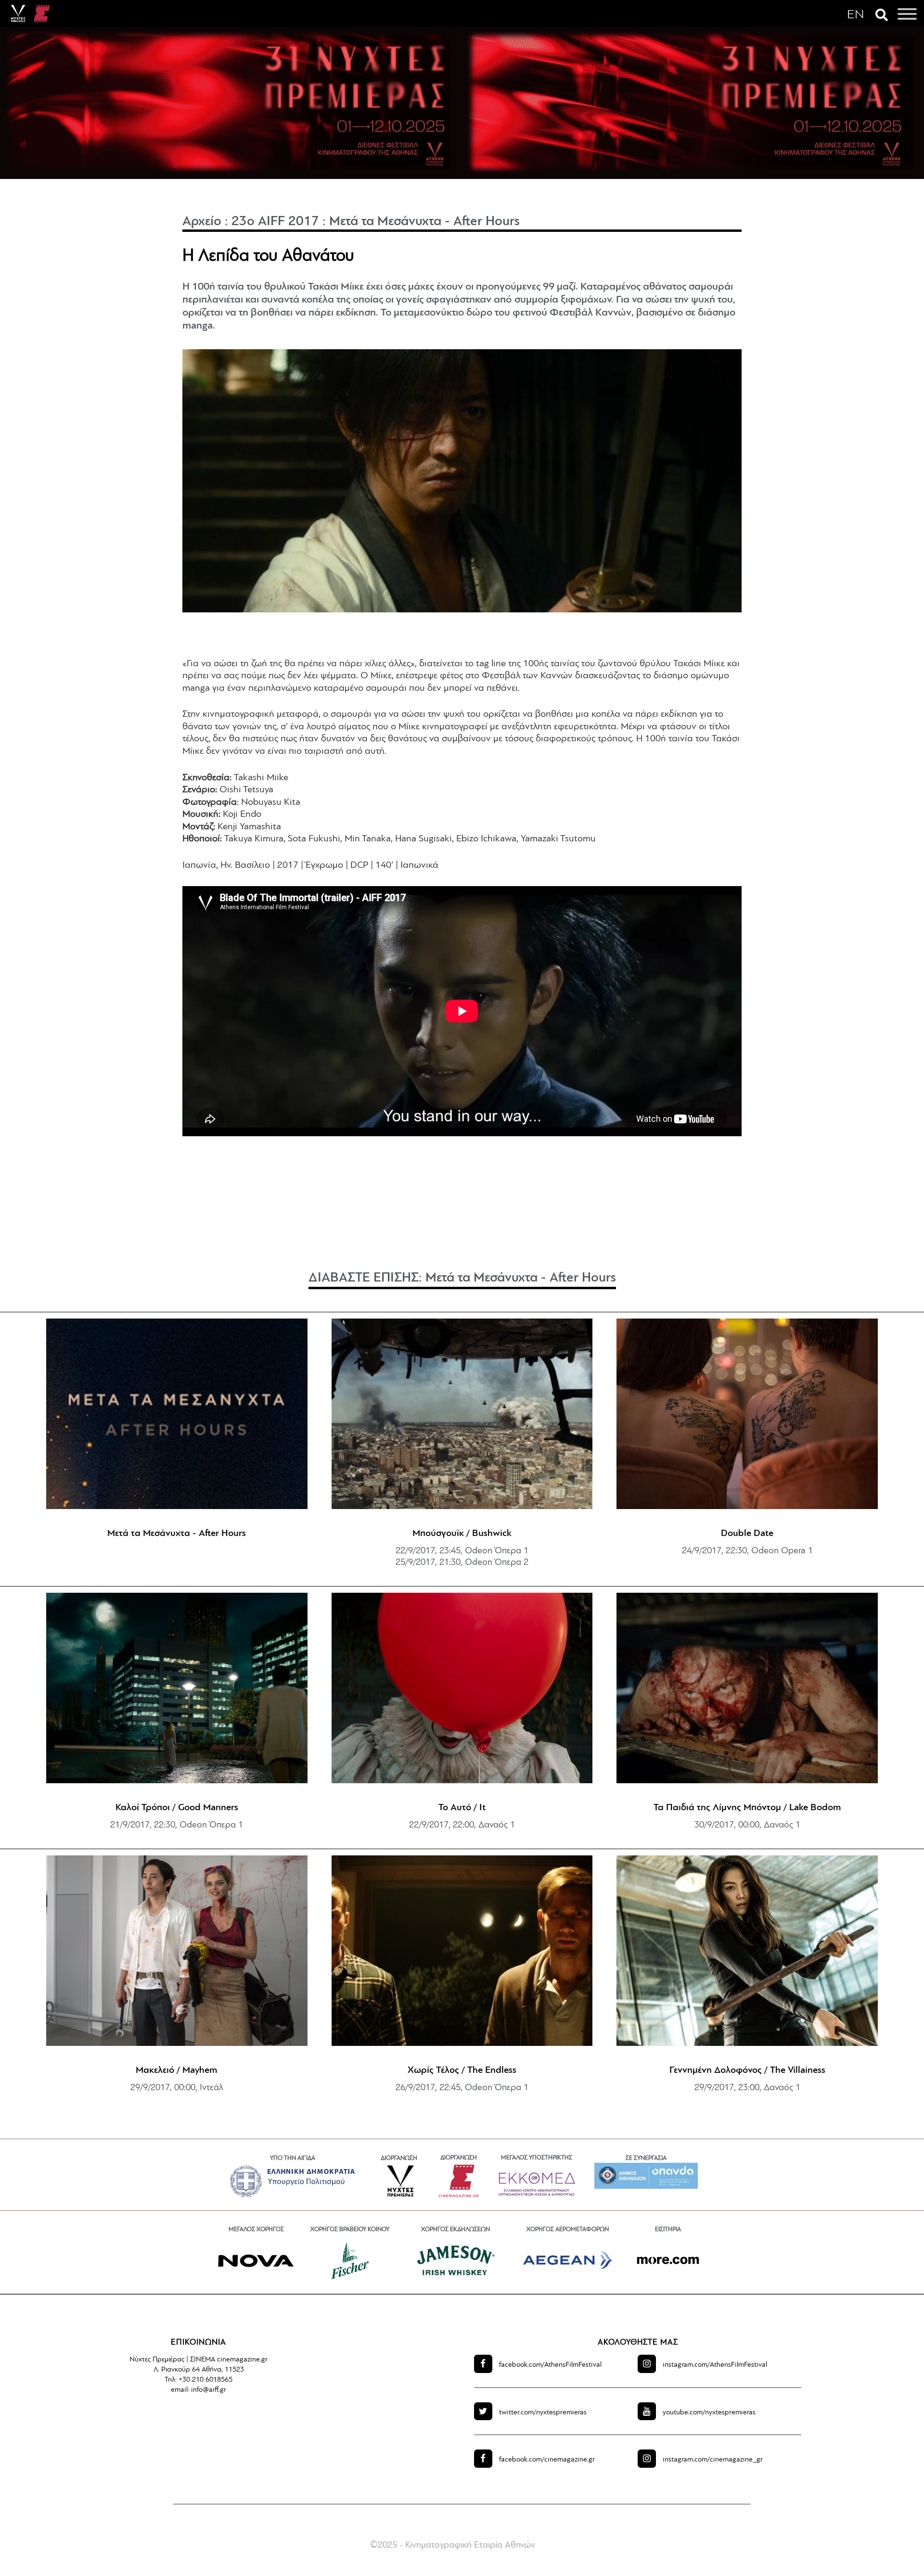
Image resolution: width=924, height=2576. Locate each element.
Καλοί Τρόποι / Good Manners (177, 1808)
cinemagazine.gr (547, 2460)
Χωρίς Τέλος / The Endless (462, 2070)
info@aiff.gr (209, 2390)
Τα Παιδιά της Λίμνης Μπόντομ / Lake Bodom (747, 1808)
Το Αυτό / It (462, 1808)
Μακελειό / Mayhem (177, 2070)
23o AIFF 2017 (275, 222)
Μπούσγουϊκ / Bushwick (462, 1534)
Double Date (747, 1534)
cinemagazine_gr (713, 2460)
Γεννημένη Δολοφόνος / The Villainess (747, 2070)
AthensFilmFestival (550, 2365)
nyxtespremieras (543, 2413)
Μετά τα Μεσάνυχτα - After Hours (424, 222)
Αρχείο (202, 222)
